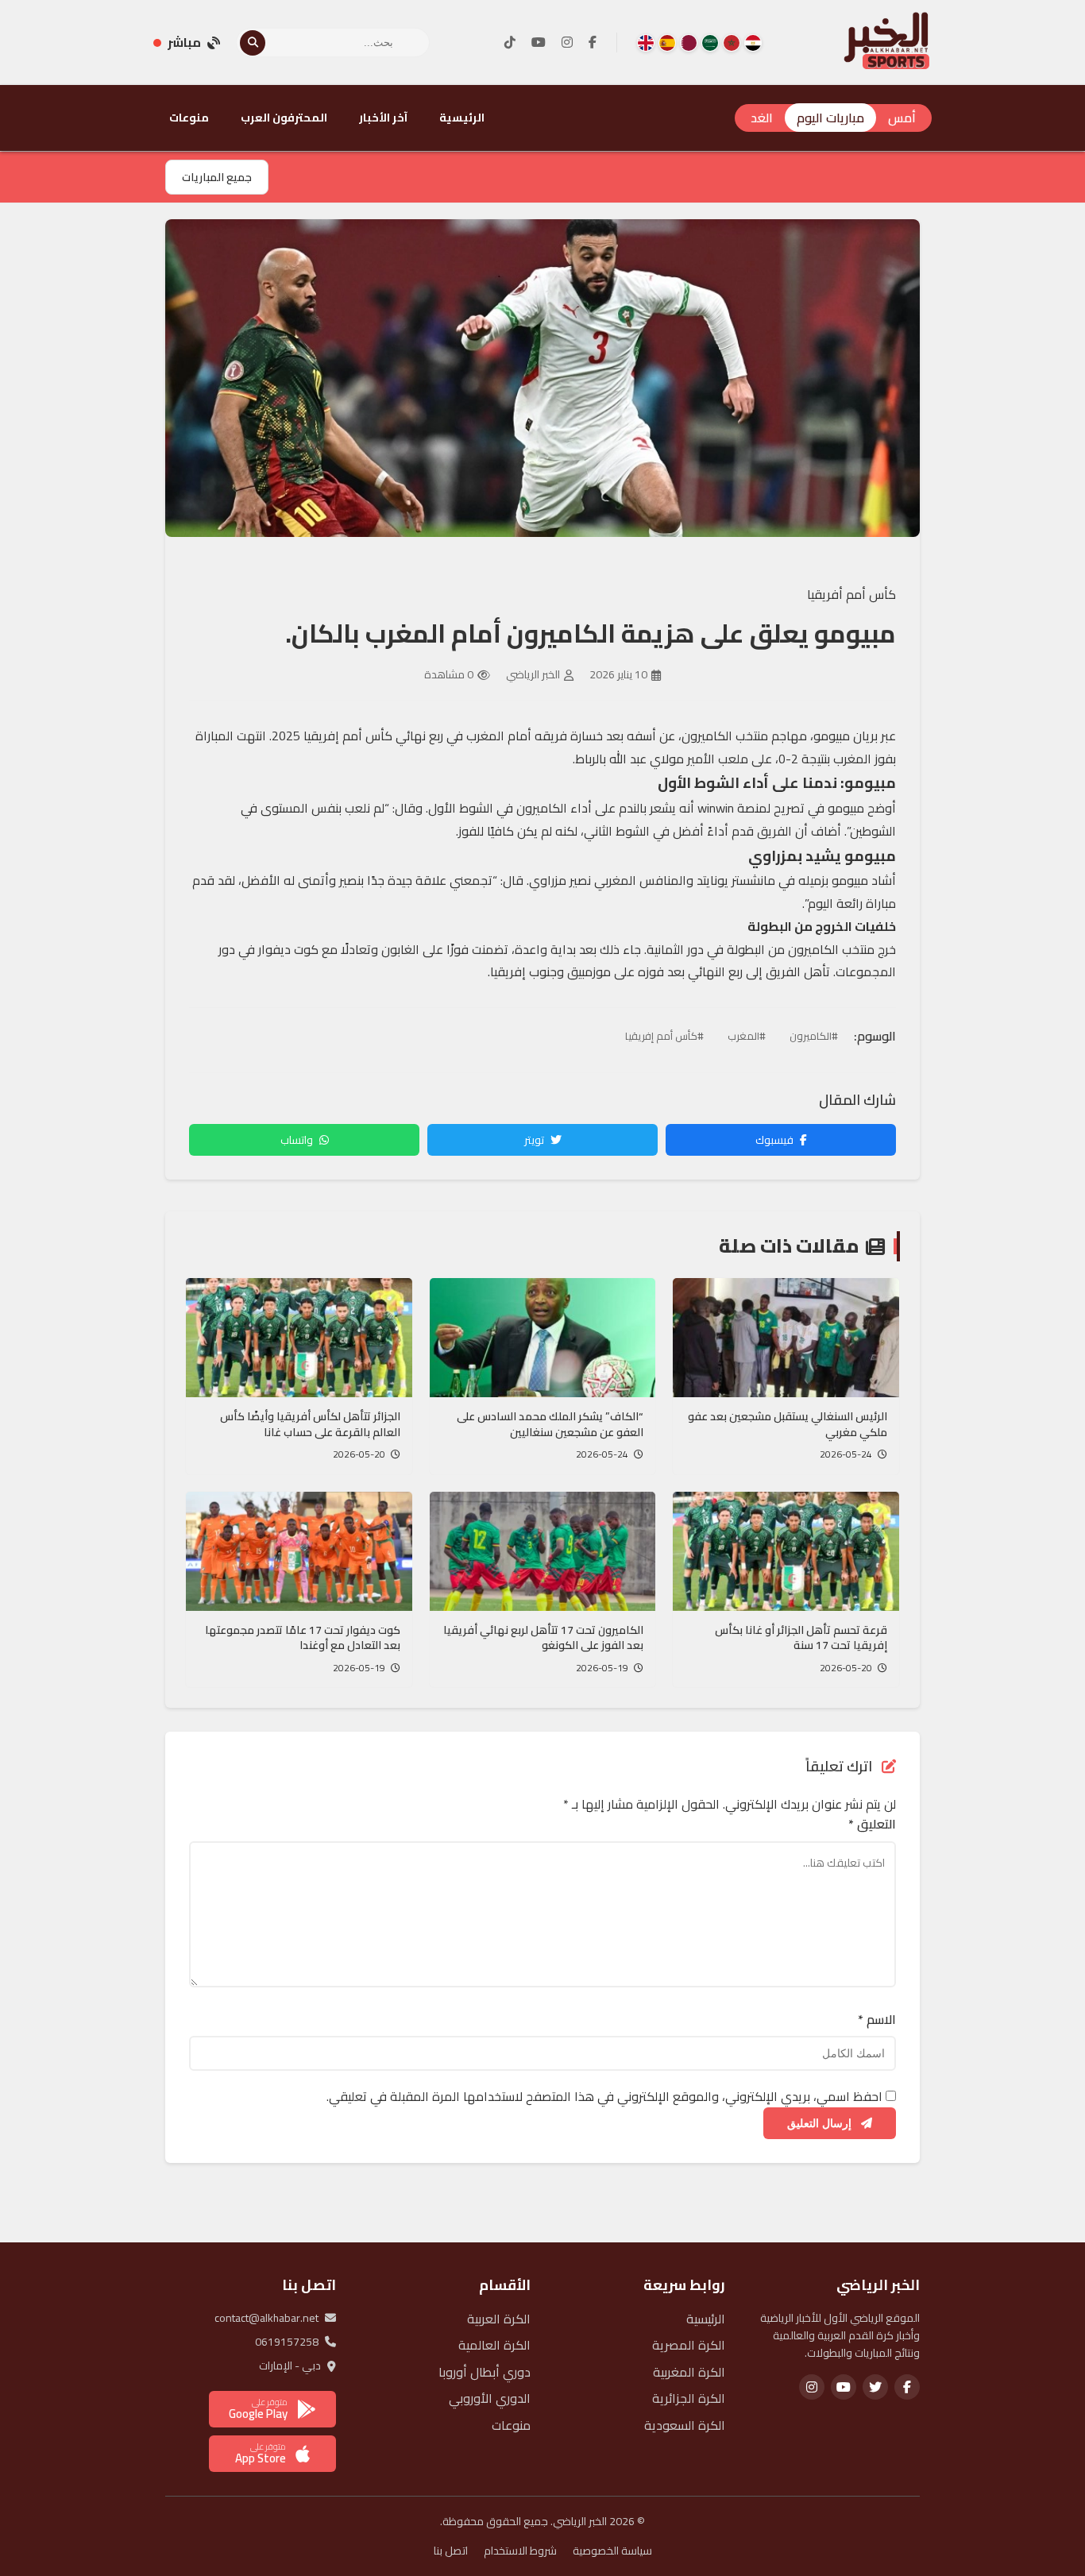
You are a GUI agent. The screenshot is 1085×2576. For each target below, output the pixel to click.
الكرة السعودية (685, 2425)
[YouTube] (539, 43)
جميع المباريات (217, 177)
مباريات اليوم (830, 118)
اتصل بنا (451, 2551)
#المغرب (747, 1036)
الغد (762, 118)
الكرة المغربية (689, 2372)
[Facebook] (593, 43)
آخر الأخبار (383, 118)
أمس (902, 118)
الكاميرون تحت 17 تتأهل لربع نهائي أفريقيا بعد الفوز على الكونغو (543, 1638)
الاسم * (877, 2020)
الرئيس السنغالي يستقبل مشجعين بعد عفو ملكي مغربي (788, 1424)
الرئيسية (462, 118)
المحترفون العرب (284, 118)
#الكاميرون (814, 1036)
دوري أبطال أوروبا (485, 2372)
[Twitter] (875, 2387)
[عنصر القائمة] (753, 43)
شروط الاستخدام (520, 2551)
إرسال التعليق (821, 2123)
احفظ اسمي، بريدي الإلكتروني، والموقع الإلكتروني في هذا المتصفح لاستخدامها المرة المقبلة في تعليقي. (604, 2096)
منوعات (189, 118)
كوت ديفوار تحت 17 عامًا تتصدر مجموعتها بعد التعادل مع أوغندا (303, 1638)
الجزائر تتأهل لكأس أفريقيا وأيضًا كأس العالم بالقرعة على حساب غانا (310, 1424)
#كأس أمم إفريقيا (664, 1036)
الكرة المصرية (689, 2345)
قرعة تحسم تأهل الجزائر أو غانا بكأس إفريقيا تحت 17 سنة (801, 1638)
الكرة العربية (499, 2319)
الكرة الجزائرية (689, 2398)
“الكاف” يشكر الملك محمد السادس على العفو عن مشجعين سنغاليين (550, 1424)
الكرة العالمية (494, 2345)
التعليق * (872, 1825)
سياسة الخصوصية (612, 2551)
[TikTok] (510, 43)
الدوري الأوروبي (490, 2398)
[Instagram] (567, 43)
